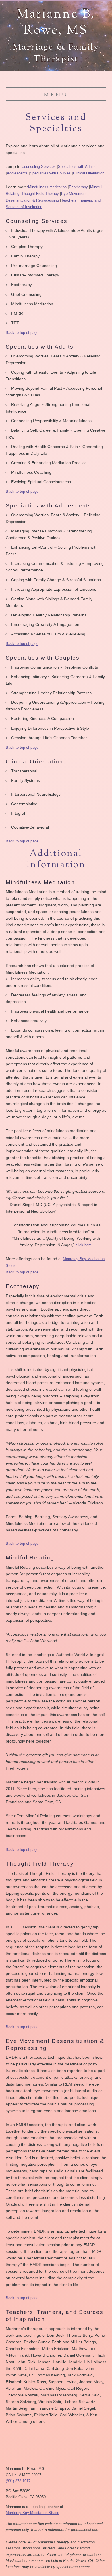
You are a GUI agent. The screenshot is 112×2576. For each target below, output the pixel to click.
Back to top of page (22, 333)
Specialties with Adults (77, 166)
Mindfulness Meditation (47, 187)
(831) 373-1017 (18, 2481)
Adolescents (17, 173)
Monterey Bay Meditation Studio (32, 2513)
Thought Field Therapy (40, 194)
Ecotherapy (78, 187)
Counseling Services (39, 166)
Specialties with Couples (50, 173)
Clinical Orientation (89, 173)
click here (84, 1245)
